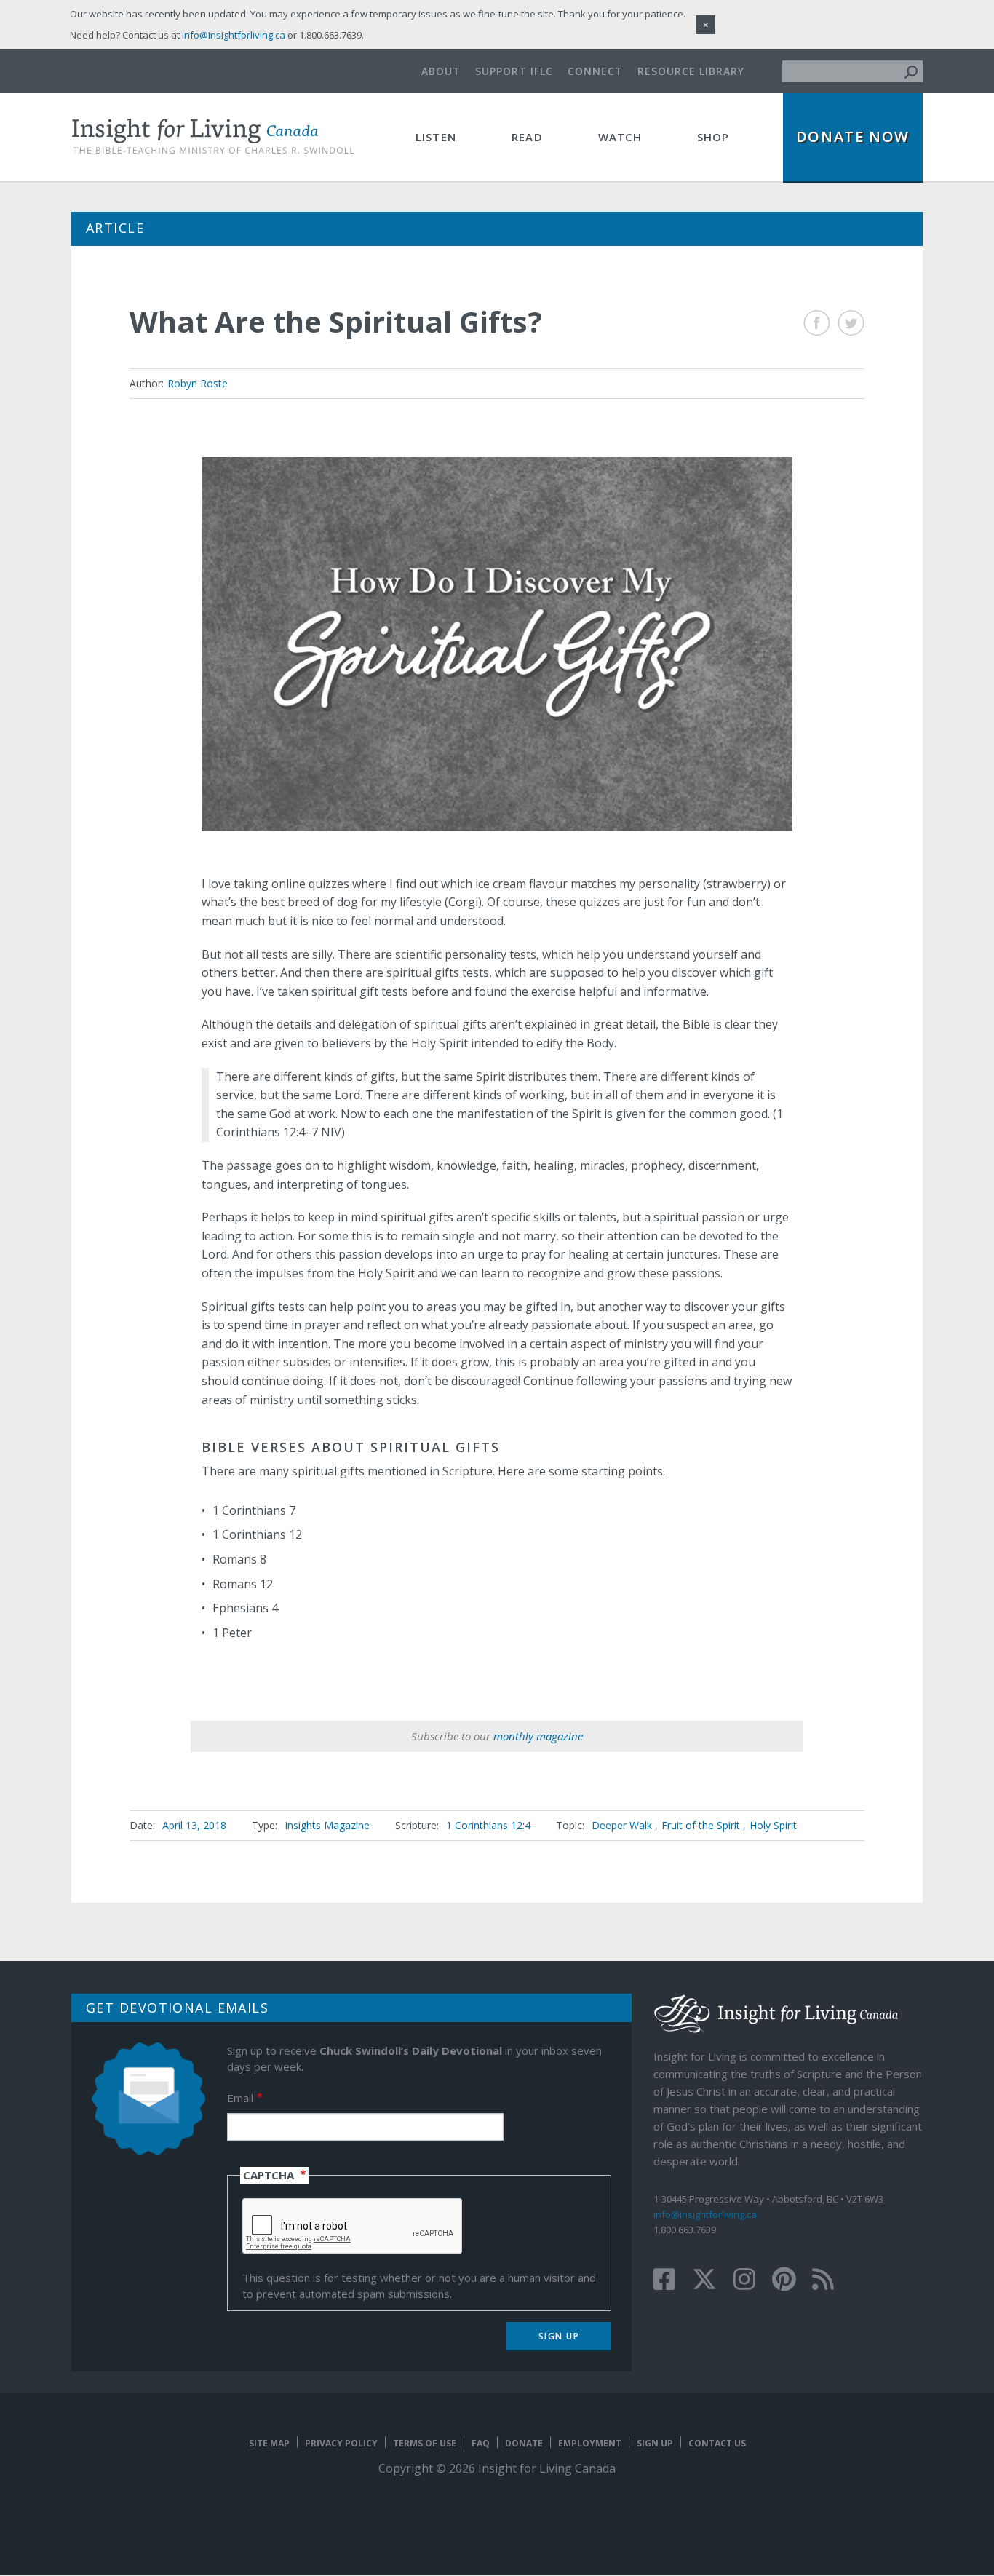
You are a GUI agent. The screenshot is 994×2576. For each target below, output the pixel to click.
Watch (620, 137)
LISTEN (436, 137)
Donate (524, 2443)
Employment (590, 2443)
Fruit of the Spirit (701, 1825)
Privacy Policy (341, 2443)
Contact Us (717, 2443)
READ (527, 137)
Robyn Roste (198, 383)
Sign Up (655, 2443)
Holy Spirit (773, 1825)
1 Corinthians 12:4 (488, 1825)
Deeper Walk (622, 1825)
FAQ (481, 2443)
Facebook (817, 323)
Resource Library (691, 71)
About (441, 71)
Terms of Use (425, 2443)
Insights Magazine (327, 1825)
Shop (713, 137)
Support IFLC (514, 71)
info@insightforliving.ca (705, 2214)
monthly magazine (538, 1736)
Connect (595, 71)
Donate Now (853, 136)
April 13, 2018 (194, 1825)
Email (240, 2098)
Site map (269, 2443)
